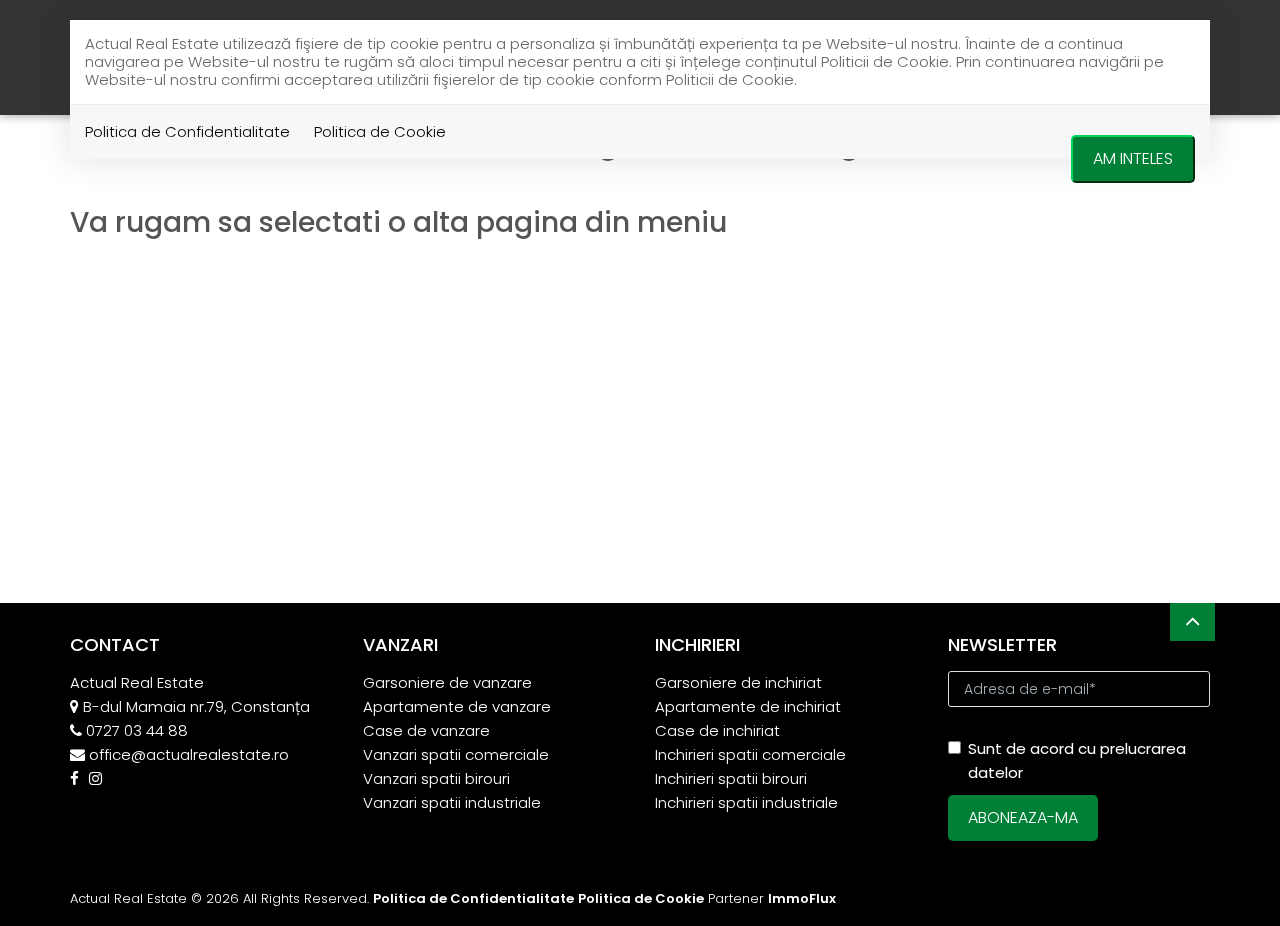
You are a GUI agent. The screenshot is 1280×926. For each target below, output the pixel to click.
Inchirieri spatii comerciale (750, 754)
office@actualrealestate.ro (189, 754)
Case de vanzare (426, 730)
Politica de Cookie (380, 131)
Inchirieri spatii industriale (746, 802)
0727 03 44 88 (137, 730)
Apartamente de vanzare (457, 706)
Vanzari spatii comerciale (456, 754)
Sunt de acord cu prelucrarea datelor (1077, 760)
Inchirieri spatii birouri (731, 778)
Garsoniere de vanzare (447, 682)
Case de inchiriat (717, 730)
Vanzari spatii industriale (452, 802)
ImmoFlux (802, 898)
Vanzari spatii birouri (436, 778)
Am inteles (1133, 158)
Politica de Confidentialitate (187, 131)
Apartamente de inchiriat (748, 706)
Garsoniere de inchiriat (738, 682)
